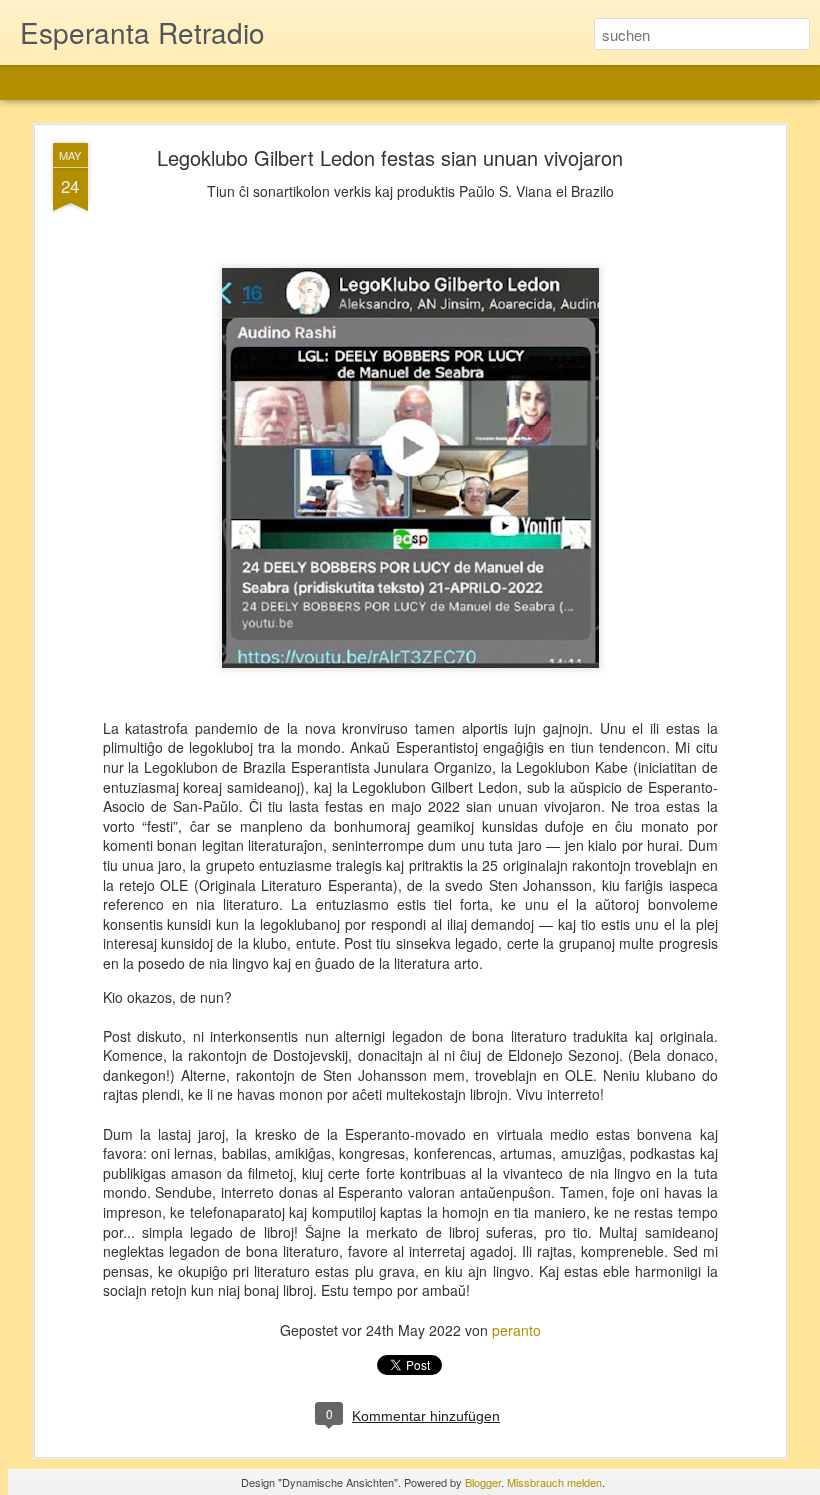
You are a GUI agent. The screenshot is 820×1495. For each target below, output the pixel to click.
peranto (516, 1330)
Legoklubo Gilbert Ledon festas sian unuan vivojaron (390, 157)
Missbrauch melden (554, 1482)
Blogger (483, 1482)
